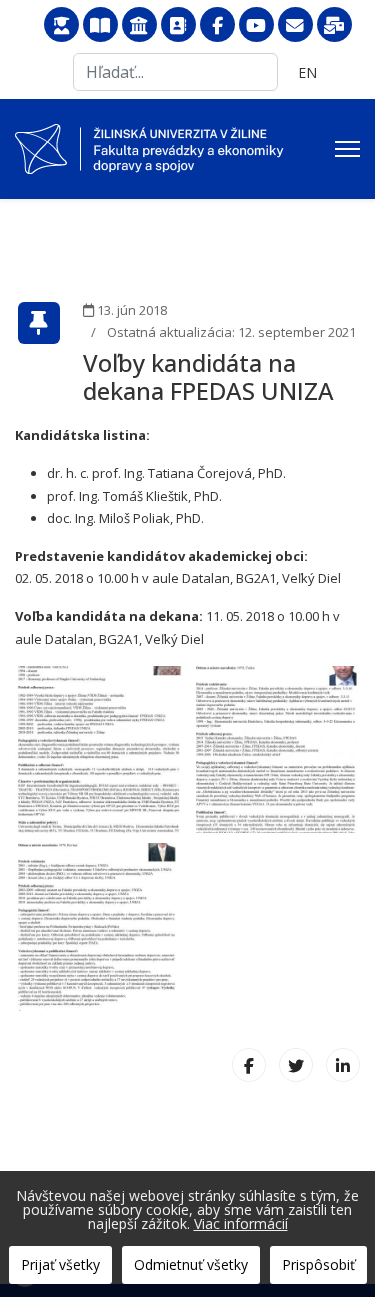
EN (307, 72)
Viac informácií (241, 1223)
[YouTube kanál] (256, 25)
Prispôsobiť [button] (318, 1264)
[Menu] (347, 149)
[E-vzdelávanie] (61, 25)
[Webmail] (295, 25)
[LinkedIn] (343, 1065)
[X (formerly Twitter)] (296, 1065)
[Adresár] (178, 25)
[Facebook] (217, 25)
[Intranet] (139, 25)
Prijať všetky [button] (60, 1264)
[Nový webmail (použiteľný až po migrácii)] (334, 25)
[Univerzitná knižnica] (100, 25)
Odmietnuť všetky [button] (191, 1264)
